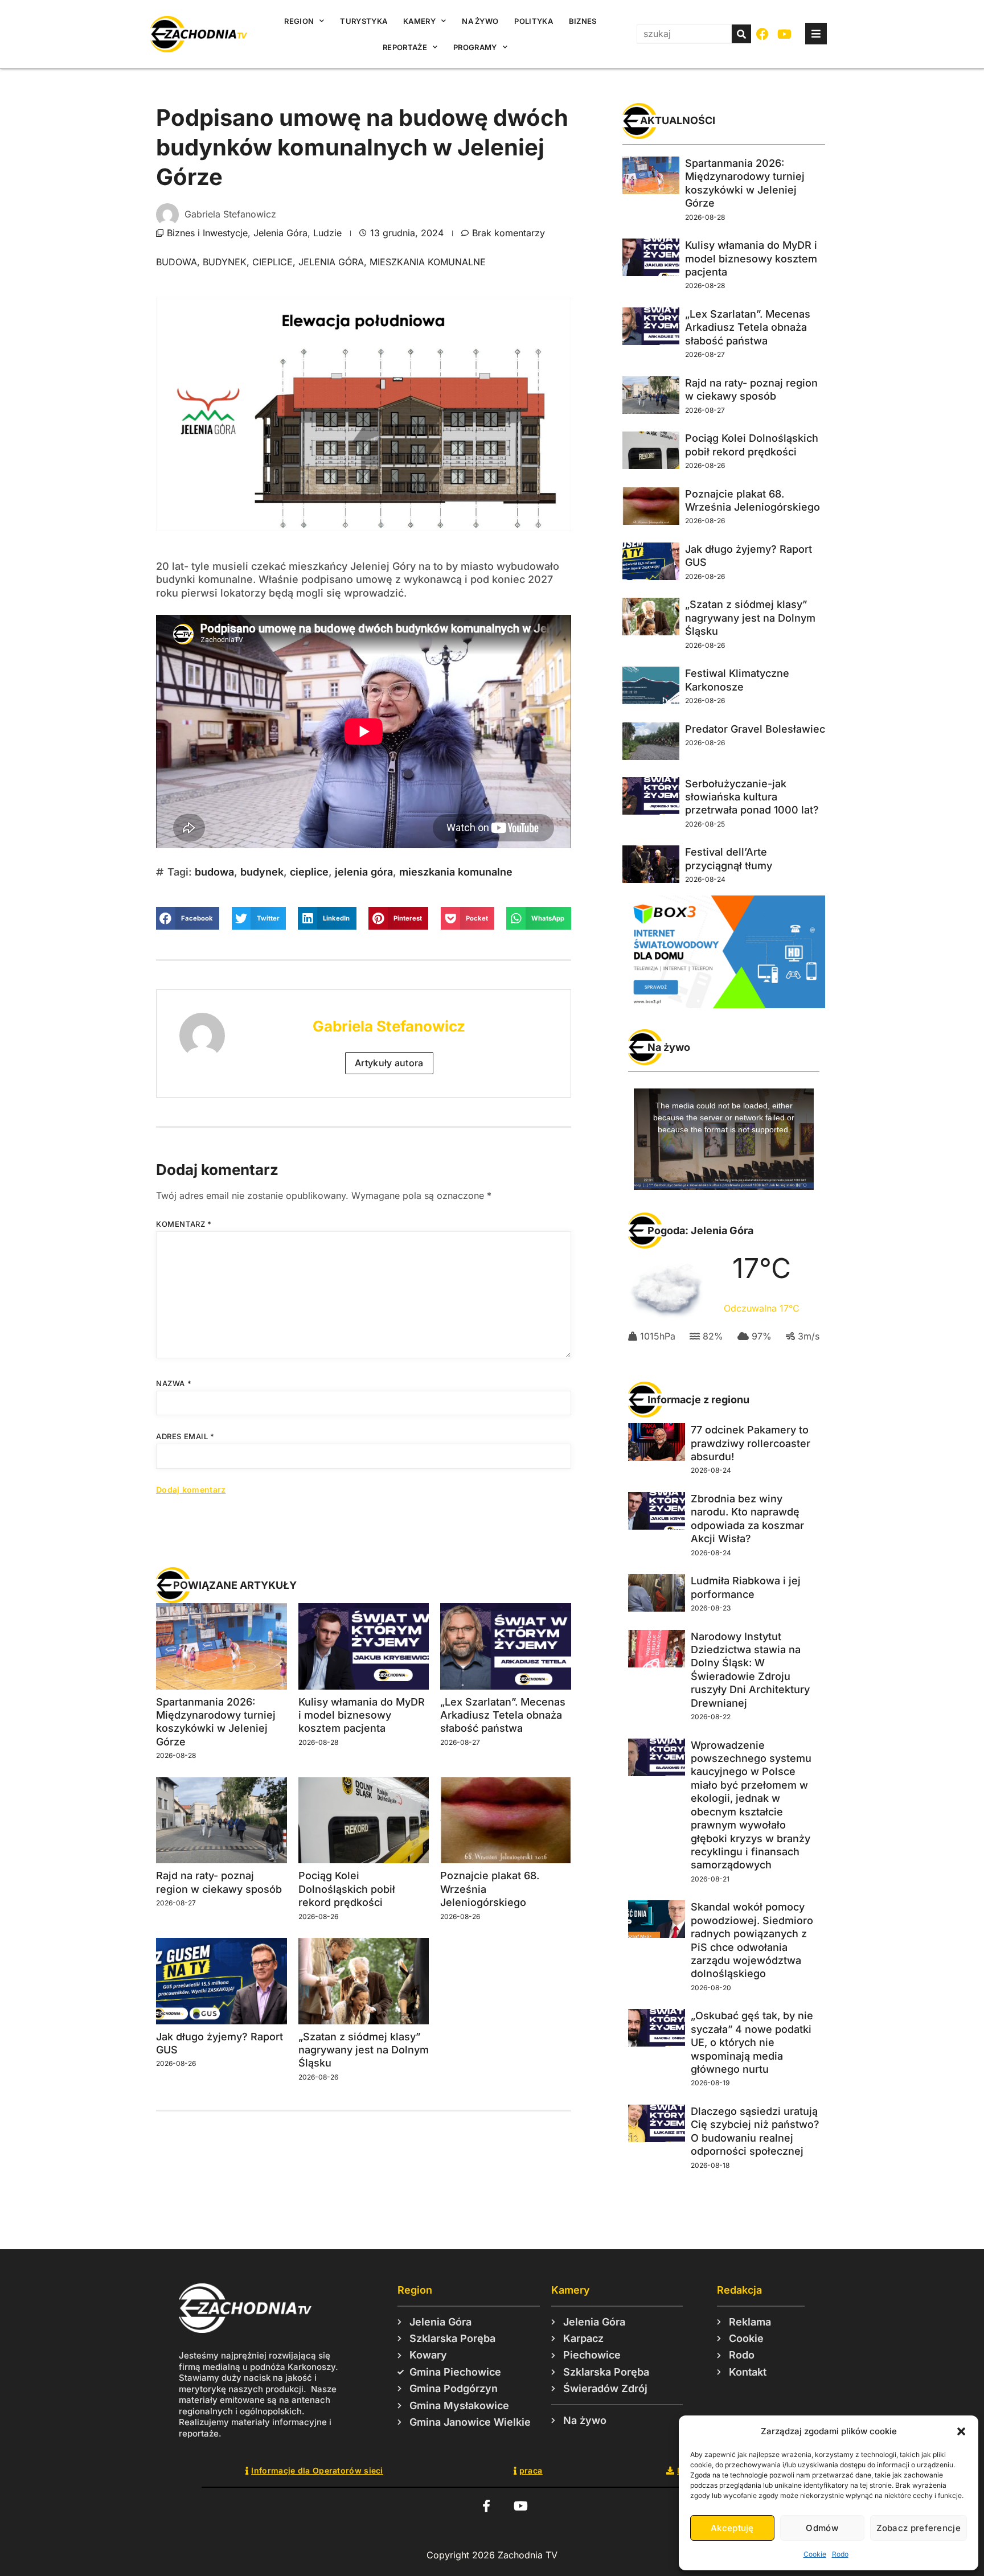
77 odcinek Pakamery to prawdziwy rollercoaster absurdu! (751, 1443)
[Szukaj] (741, 34)
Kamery (419, 21)
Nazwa (174, 1383)
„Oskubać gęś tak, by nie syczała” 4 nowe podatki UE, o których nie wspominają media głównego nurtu (752, 2042)
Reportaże (405, 47)
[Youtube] (785, 34)
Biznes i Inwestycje (207, 233)
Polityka (533, 21)
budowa (177, 262)
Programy (475, 47)
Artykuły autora (389, 1063)
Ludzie (327, 233)
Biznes (583, 21)
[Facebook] (763, 34)
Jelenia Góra (280, 233)
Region (299, 21)
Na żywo (480, 21)
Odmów (822, 2528)
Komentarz (184, 1224)
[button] (961, 2431)
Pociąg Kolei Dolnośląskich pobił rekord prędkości (347, 1889)
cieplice (272, 262)
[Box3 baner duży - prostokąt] (724, 1005)
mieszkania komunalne (428, 262)
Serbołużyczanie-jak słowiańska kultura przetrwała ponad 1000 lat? (752, 797)
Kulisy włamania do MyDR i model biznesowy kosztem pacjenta (362, 1715)
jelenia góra (331, 262)
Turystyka (364, 21)
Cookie (815, 2554)
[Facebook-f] (486, 2506)
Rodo (840, 2554)
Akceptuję (732, 2528)
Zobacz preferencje (919, 2528)
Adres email (185, 1436)
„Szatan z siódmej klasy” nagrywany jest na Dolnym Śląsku (364, 2050)
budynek (225, 262)
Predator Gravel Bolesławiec (755, 729)
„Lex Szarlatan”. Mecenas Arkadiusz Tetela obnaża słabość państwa (503, 1715)
